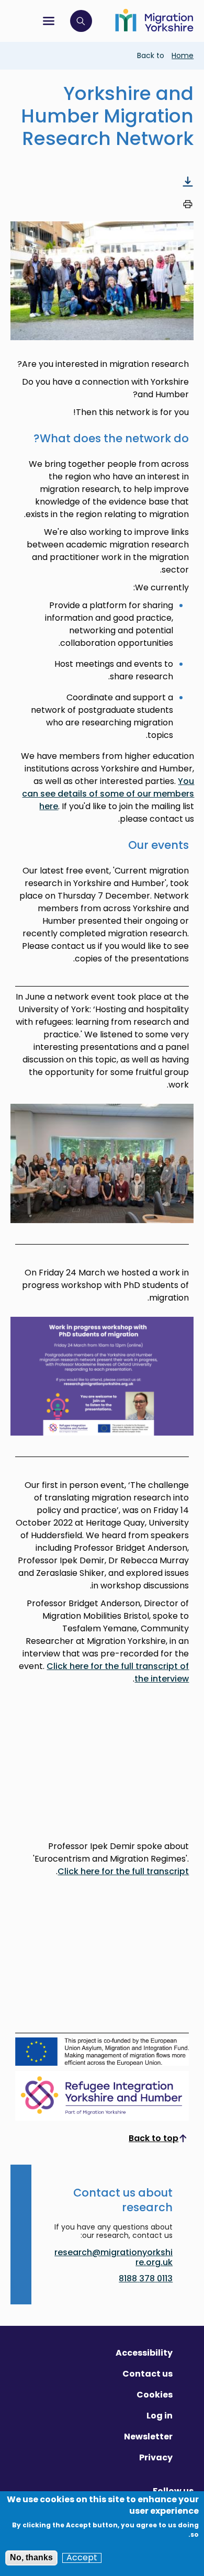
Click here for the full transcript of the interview (118, 1672)
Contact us (148, 2374)
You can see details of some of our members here (108, 794)
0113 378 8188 (146, 2278)
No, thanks (31, 2557)
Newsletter (148, 2437)
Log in (160, 2416)
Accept (82, 2558)
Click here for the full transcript (123, 1871)
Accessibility (144, 2353)
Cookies (155, 2395)
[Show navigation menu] (49, 21)
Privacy (156, 2457)
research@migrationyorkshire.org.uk (114, 2258)
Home (183, 55)
